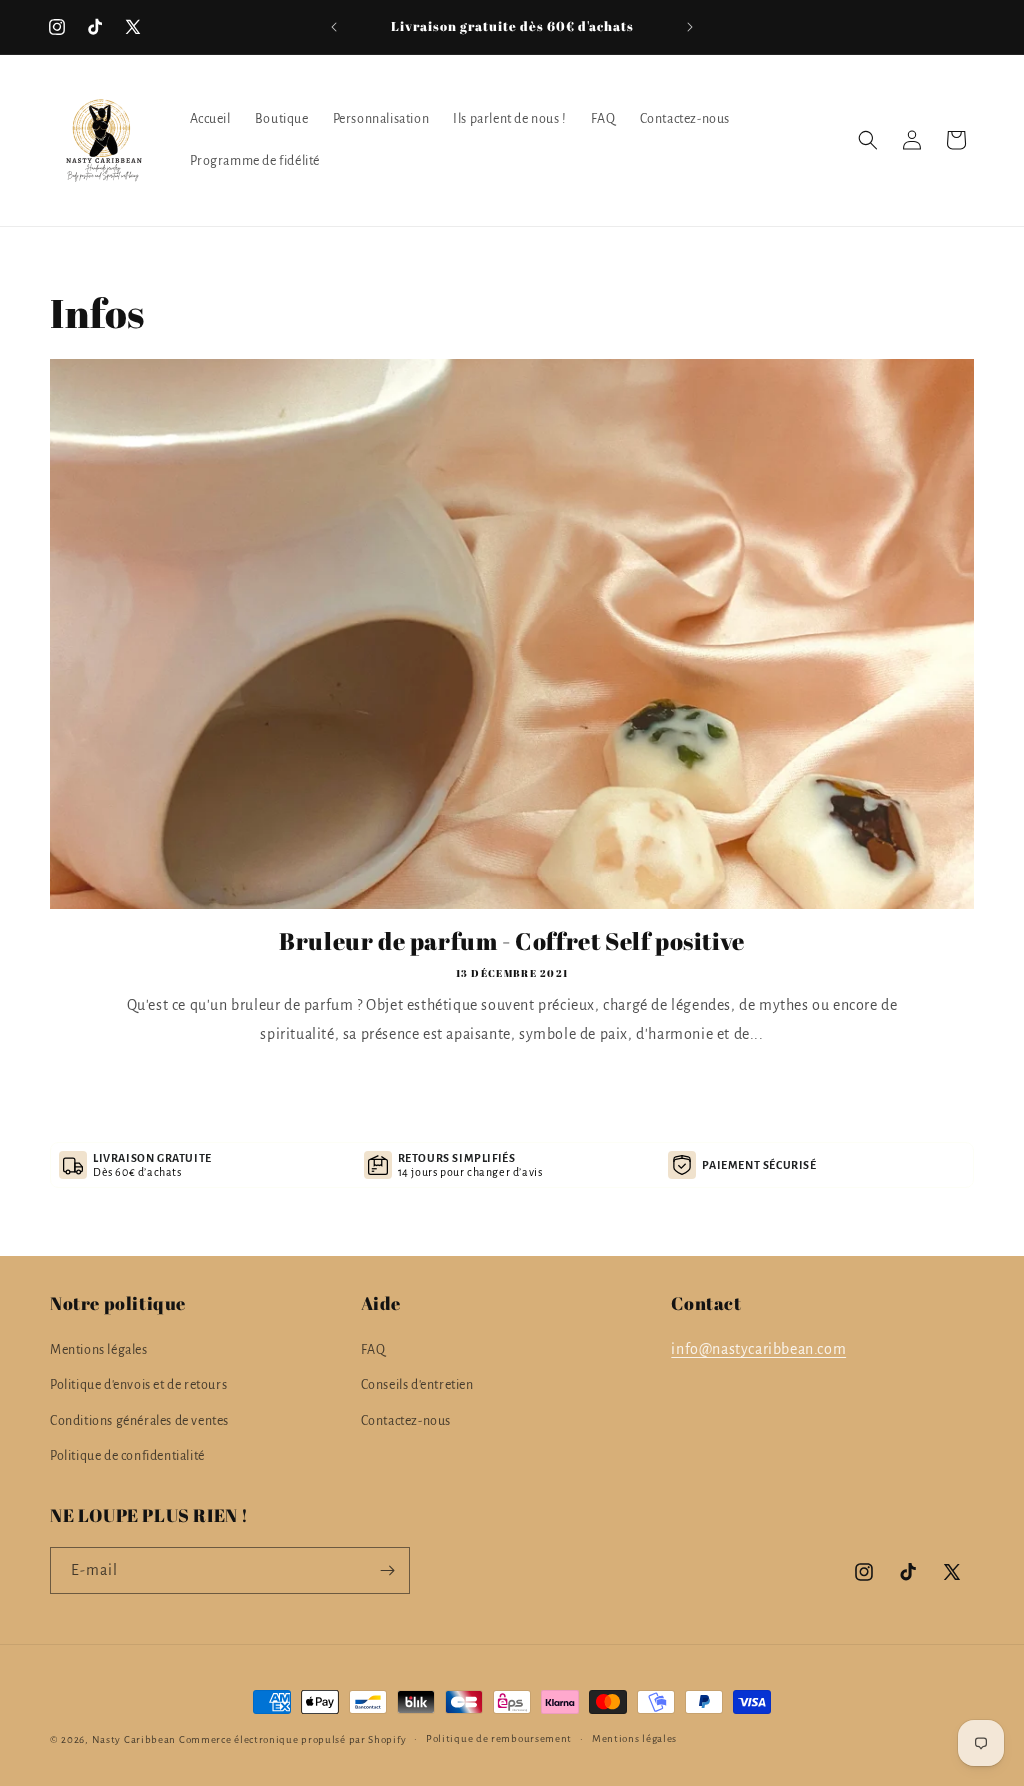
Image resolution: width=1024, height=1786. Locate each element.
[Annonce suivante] (690, 27)
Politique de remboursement (499, 1738)
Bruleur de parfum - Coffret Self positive (512, 941)
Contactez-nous (406, 1421)
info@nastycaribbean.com (758, 1349)
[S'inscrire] (387, 1570)
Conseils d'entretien (417, 1385)
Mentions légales (99, 1350)
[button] (868, 140)
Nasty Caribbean (134, 1739)
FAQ (373, 1350)
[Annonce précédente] (334, 27)
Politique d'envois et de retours (138, 1385)
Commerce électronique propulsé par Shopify (292, 1739)
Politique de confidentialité (127, 1456)
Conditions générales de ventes (139, 1421)
